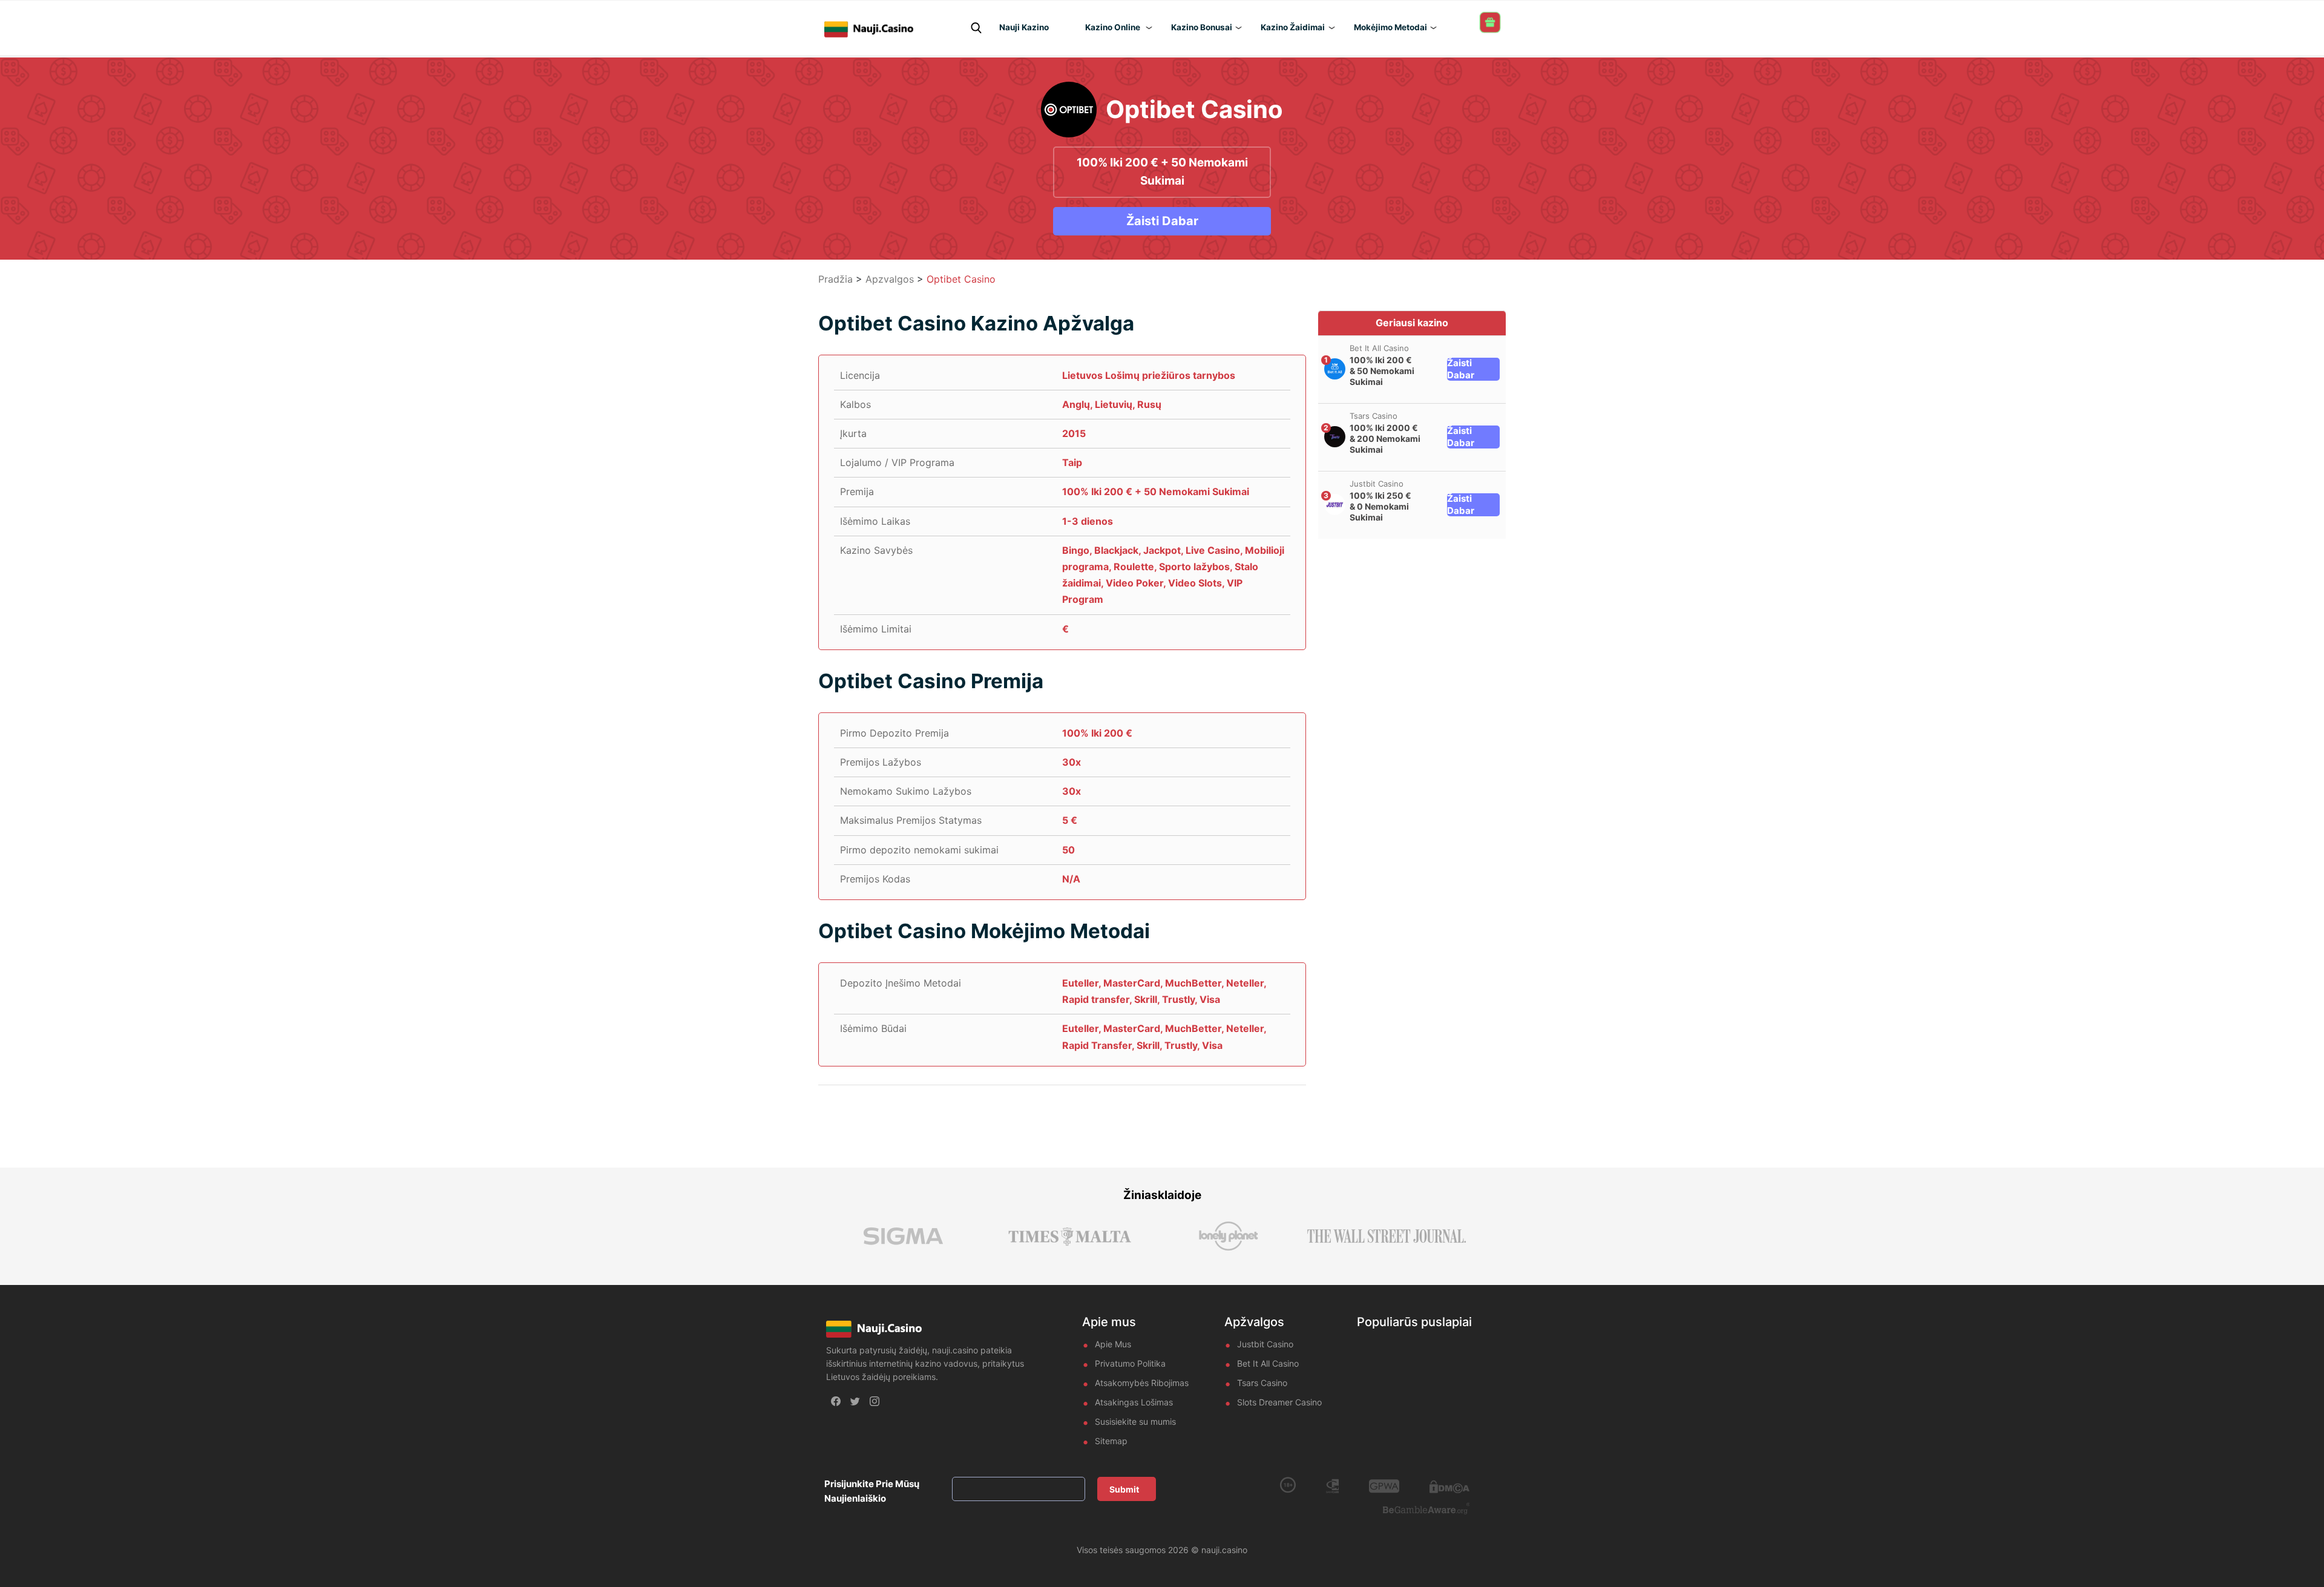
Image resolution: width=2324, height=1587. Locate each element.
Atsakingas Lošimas (1134, 1402)
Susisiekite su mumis (1135, 1421)
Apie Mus (1113, 1344)
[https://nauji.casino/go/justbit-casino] (1335, 504)
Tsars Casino (1374, 416)
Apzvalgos (890, 279)
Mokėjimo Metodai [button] (1390, 27)
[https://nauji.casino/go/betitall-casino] (1335, 369)
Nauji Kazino (1024, 27)
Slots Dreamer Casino (1279, 1402)
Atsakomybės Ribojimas (1142, 1383)
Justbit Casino (1377, 484)
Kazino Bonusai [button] (1202, 27)
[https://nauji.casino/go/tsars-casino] (1335, 437)
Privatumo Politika (1130, 1363)
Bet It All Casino (1379, 348)
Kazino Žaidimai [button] (1293, 27)
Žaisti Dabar (1162, 221)
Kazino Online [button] (1113, 27)
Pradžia (835, 279)
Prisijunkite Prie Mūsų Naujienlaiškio (872, 1491)
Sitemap (1111, 1441)
